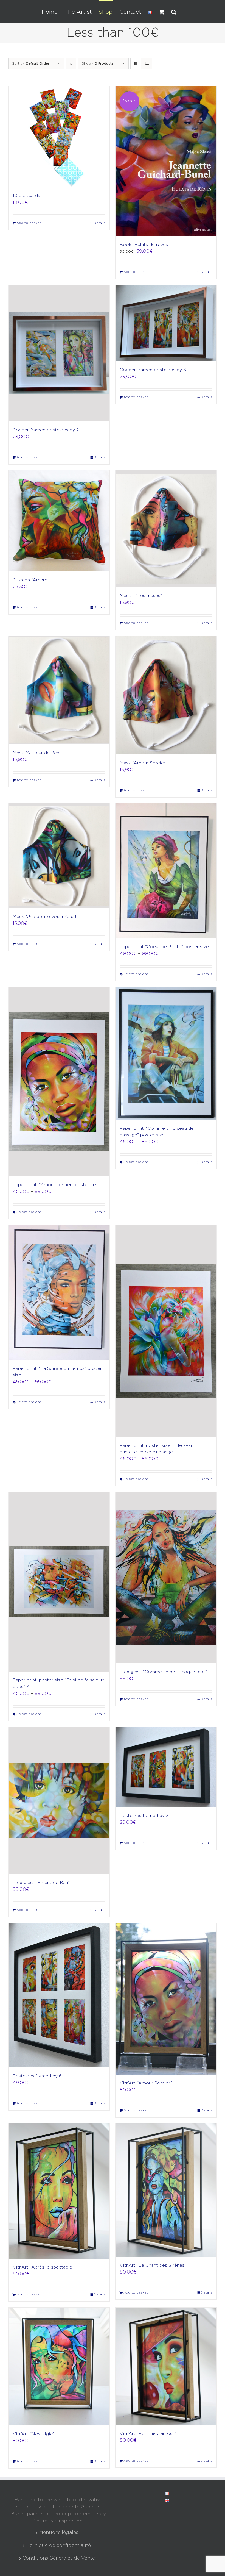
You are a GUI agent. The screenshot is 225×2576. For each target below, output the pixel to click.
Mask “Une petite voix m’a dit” (46, 917)
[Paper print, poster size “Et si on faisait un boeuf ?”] (59, 1582)
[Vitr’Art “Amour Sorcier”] (166, 1999)
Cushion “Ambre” (31, 580)
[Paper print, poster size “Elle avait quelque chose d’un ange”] (166, 1331)
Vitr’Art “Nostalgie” (34, 2434)
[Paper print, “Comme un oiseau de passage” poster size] (166, 1054)
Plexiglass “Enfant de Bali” (41, 1883)
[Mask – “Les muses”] (166, 529)
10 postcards (26, 196)
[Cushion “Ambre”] (59, 521)
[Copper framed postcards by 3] (166, 323)
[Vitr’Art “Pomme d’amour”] (166, 2366)
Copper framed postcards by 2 (46, 430)
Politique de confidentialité (59, 2546)
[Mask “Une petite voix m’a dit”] (59, 856)
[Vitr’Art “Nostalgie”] (59, 2367)
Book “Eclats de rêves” (145, 245)
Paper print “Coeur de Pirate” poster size (164, 947)
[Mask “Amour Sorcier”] (166, 695)
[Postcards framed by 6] (59, 1995)
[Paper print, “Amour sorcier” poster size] (59, 1082)
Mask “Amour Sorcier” (144, 763)
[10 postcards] (59, 137)
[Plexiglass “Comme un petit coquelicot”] (166, 1578)
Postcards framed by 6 (37, 2076)
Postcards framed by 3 (144, 1816)
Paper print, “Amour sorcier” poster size (56, 1185)
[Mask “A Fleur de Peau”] (59, 690)
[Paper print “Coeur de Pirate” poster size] (166, 871)
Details (99, 223)
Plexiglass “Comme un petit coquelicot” (163, 1672)
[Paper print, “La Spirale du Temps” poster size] (59, 1293)
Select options (136, 974)
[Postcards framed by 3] (166, 1767)
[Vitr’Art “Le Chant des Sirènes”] (166, 2190)
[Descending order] (71, 64)
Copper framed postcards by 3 (153, 370)
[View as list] (147, 64)
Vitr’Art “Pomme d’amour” (148, 2434)
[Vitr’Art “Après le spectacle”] (59, 2191)
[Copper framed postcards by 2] (59, 353)
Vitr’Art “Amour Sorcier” (146, 2083)
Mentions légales (59, 2533)
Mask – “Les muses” (141, 596)
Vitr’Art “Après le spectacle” (43, 2267)
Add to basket (29, 223)
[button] (174, 12)
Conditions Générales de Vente (59, 2558)
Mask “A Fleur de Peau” (38, 753)
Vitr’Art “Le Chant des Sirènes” (153, 2265)
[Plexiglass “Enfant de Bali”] (59, 1801)
